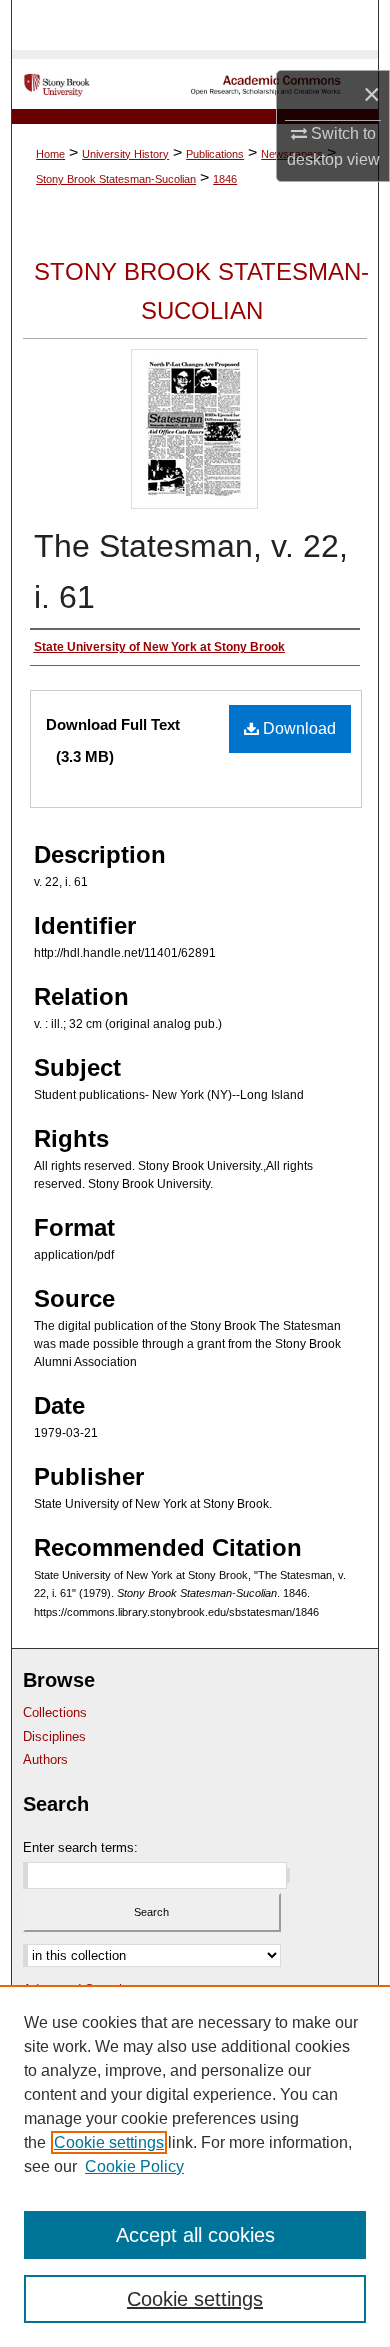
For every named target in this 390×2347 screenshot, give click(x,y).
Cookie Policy (134, 2166)
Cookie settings (109, 2142)
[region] (195, 2166)
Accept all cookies (195, 2235)
